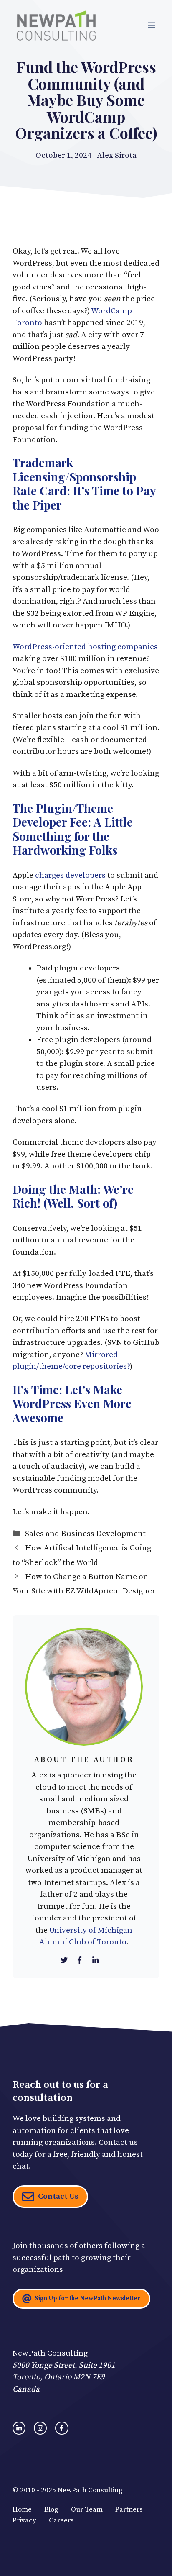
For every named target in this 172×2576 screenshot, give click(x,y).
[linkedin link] (19, 2428)
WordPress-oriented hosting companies (85, 647)
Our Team (87, 2509)
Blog (51, 2509)
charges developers (71, 875)
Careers (61, 2520)
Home (22, 2509)
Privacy (24, 2520)
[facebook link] (62, 2428)
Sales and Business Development (85, 1534)
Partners (129, 2509)
